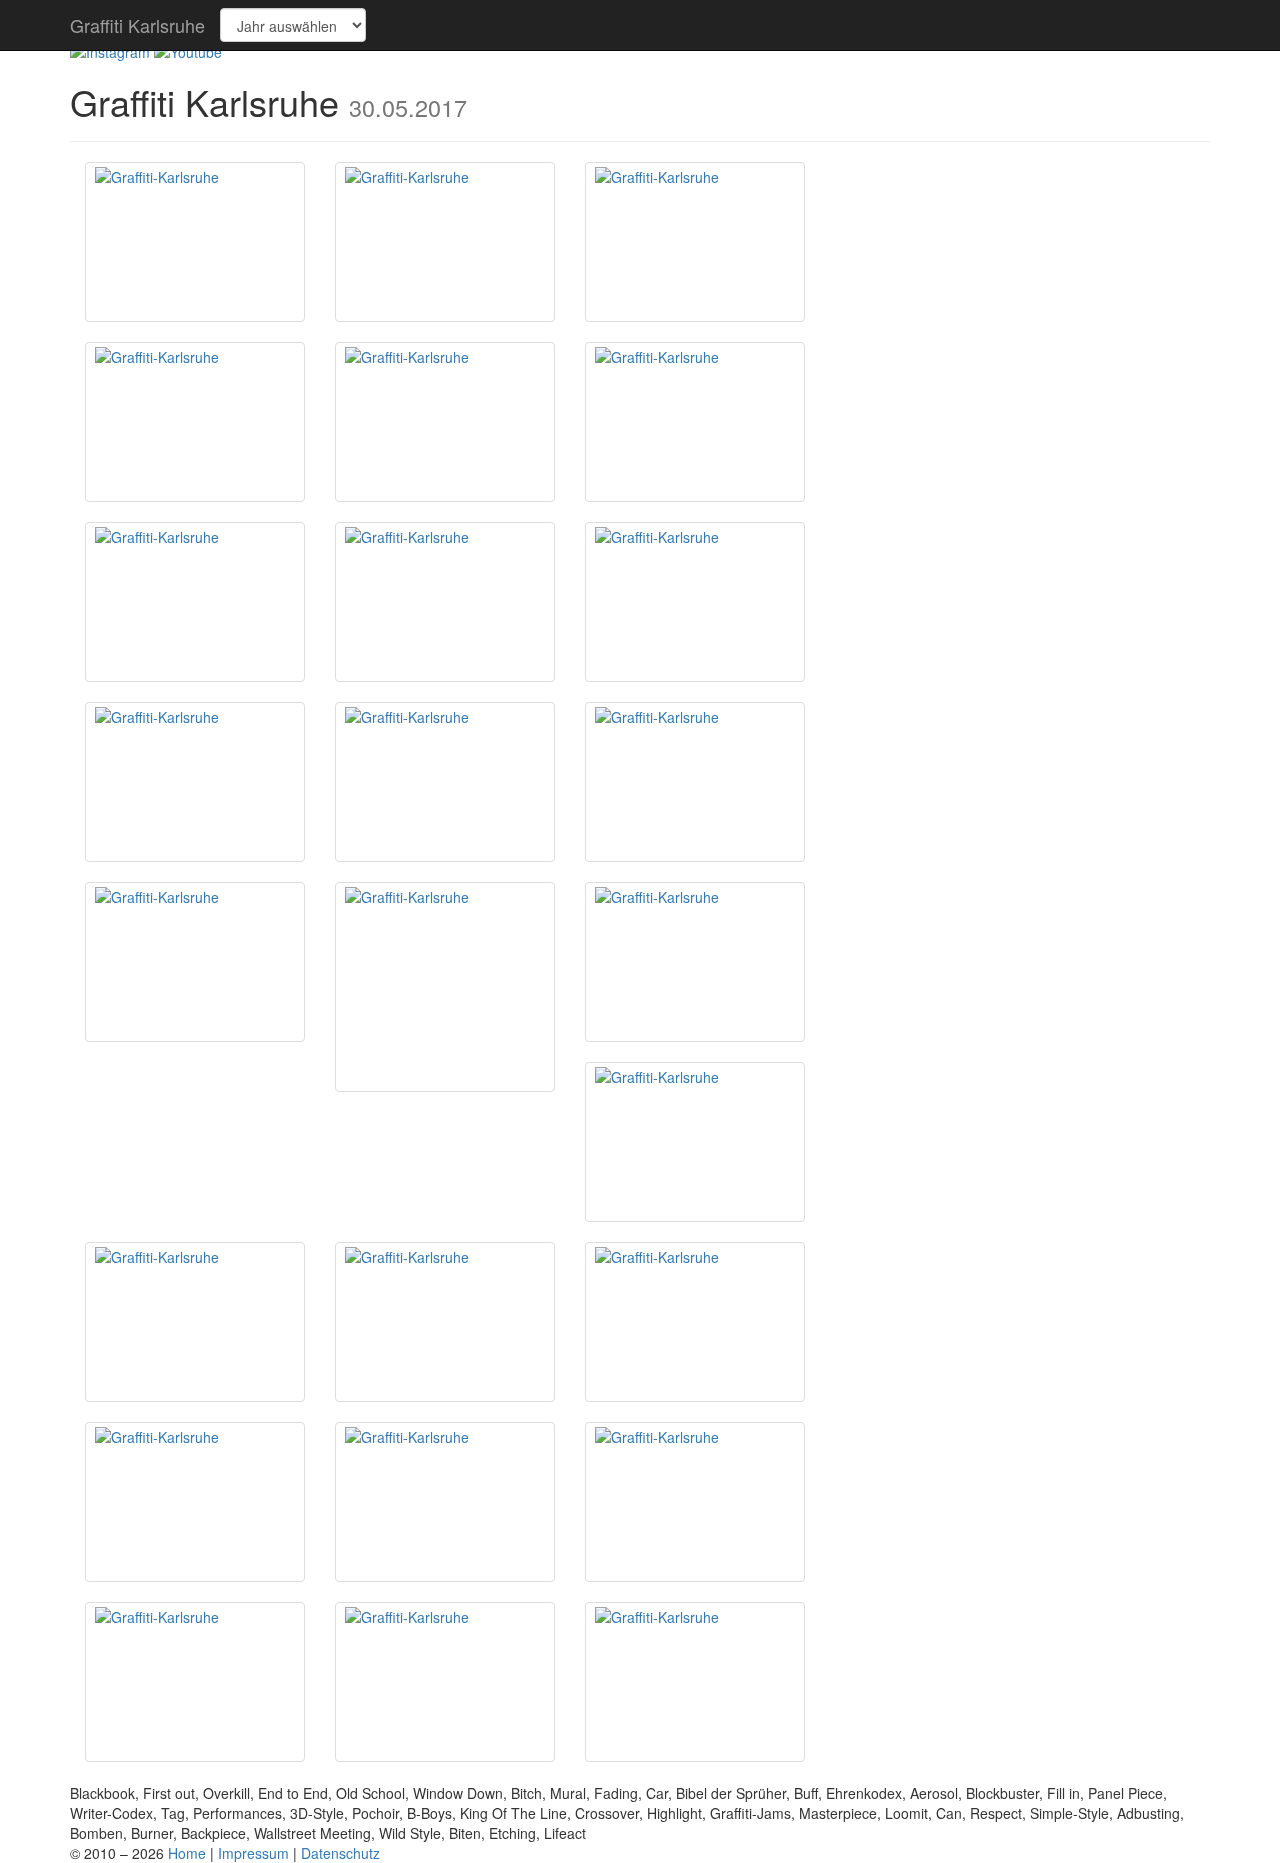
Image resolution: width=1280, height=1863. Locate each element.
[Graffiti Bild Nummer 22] (695, 1502)
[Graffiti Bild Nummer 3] (695, 242)
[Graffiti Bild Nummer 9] (695, 602)
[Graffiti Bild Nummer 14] (445, 987)
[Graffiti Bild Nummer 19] (695, 1322)
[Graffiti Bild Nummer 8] (445, 602)
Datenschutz (340, 1853)
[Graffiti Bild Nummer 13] (195, 962)
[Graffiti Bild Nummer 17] (195, 1322)
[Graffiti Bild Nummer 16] (695, 1142)
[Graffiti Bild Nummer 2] (445, 242)
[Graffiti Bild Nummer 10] (195, 782)
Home (187, 1853)
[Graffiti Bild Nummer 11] (445, 782)
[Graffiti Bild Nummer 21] (445, 1502)
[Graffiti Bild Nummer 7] (195, 602)
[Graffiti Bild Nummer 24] (445, 1682)
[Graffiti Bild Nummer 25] (695, 1682)
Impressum (253, 1853)
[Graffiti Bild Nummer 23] (195, 1682)
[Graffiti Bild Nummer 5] (445, 422)
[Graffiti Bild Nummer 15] (695, 962)
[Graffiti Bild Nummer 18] (445, 1322)
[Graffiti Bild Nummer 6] (695, 422)
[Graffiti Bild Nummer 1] (195, 242)
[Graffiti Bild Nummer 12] (695, 782)
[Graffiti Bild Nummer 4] (195, 422)
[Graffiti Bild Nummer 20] (195, 1502)
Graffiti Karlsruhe (137, 25)
